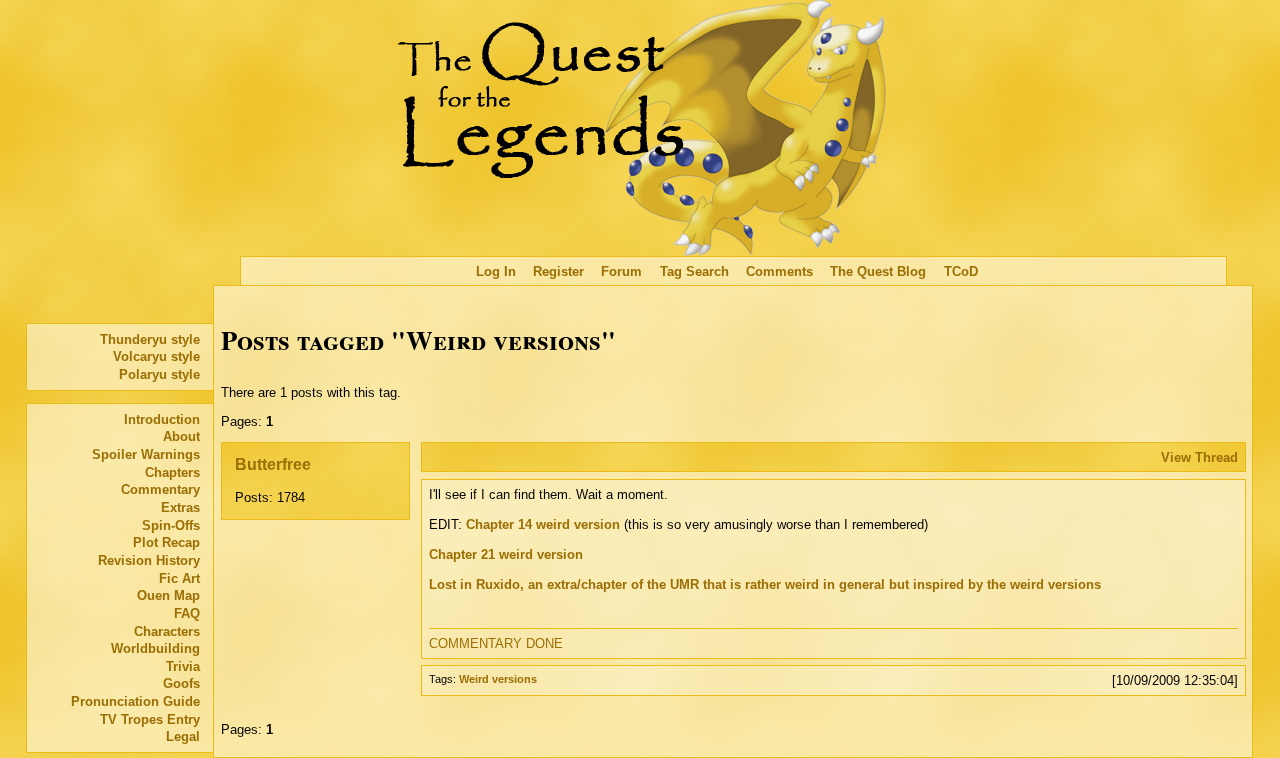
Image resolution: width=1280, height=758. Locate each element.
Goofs (181, 683)
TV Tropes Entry (150, 719)
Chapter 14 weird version (543, 524)
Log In (496, 271)
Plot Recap (166, 542)
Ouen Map (168, 595)
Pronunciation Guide (135, 701)
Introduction (162, 419)
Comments (779, 271)
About (181, 436)
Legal (183, 736)
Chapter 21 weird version (506, 554)
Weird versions (498, 679)
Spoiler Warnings (146, 454)
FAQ (187, 613)
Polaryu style (159, 374)
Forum (621, 271)
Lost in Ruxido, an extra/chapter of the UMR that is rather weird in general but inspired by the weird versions (765, 584)
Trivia (183, 666)
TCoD (961, 271)
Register (558, 271)
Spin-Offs (171, 525)
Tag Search (694, 271)
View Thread (1199, 457)
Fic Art (179, 578)
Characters (167, 631)
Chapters (172, 472)
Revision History (149, 560)
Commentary (160, 489)
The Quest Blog (878, 271)
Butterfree (273, 464)
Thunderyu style (150, 339)
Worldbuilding (155, 648)
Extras (180, 507)
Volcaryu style (156, 356)
